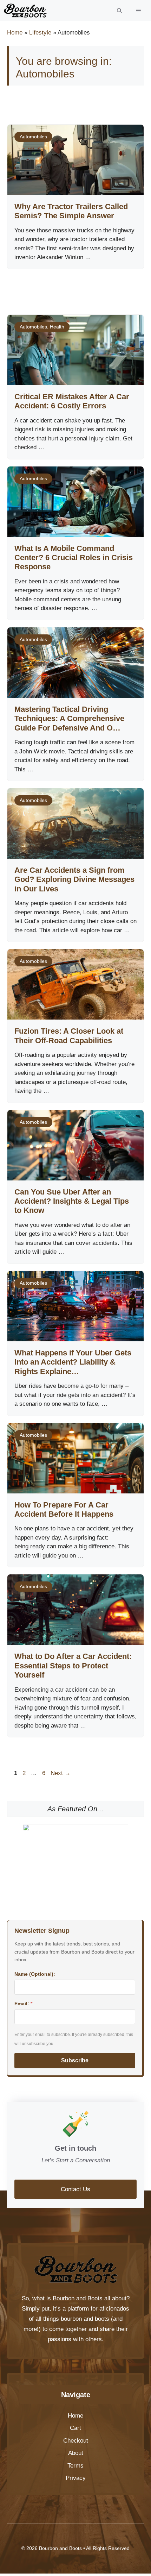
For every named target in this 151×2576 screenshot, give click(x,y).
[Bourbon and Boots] (25, 11)
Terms (75, 2466)
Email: (23, 2004)
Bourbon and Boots (78, 2298)
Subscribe (75, 2060)
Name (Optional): (35, 1974)
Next (61, 1773)
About (76, 2453)
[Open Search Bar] (119, 11)
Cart (75, 2428)
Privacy (76, 2478)
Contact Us (75, 2189)
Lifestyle (40, 33)
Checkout (76, 2441)
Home (15, 33)
